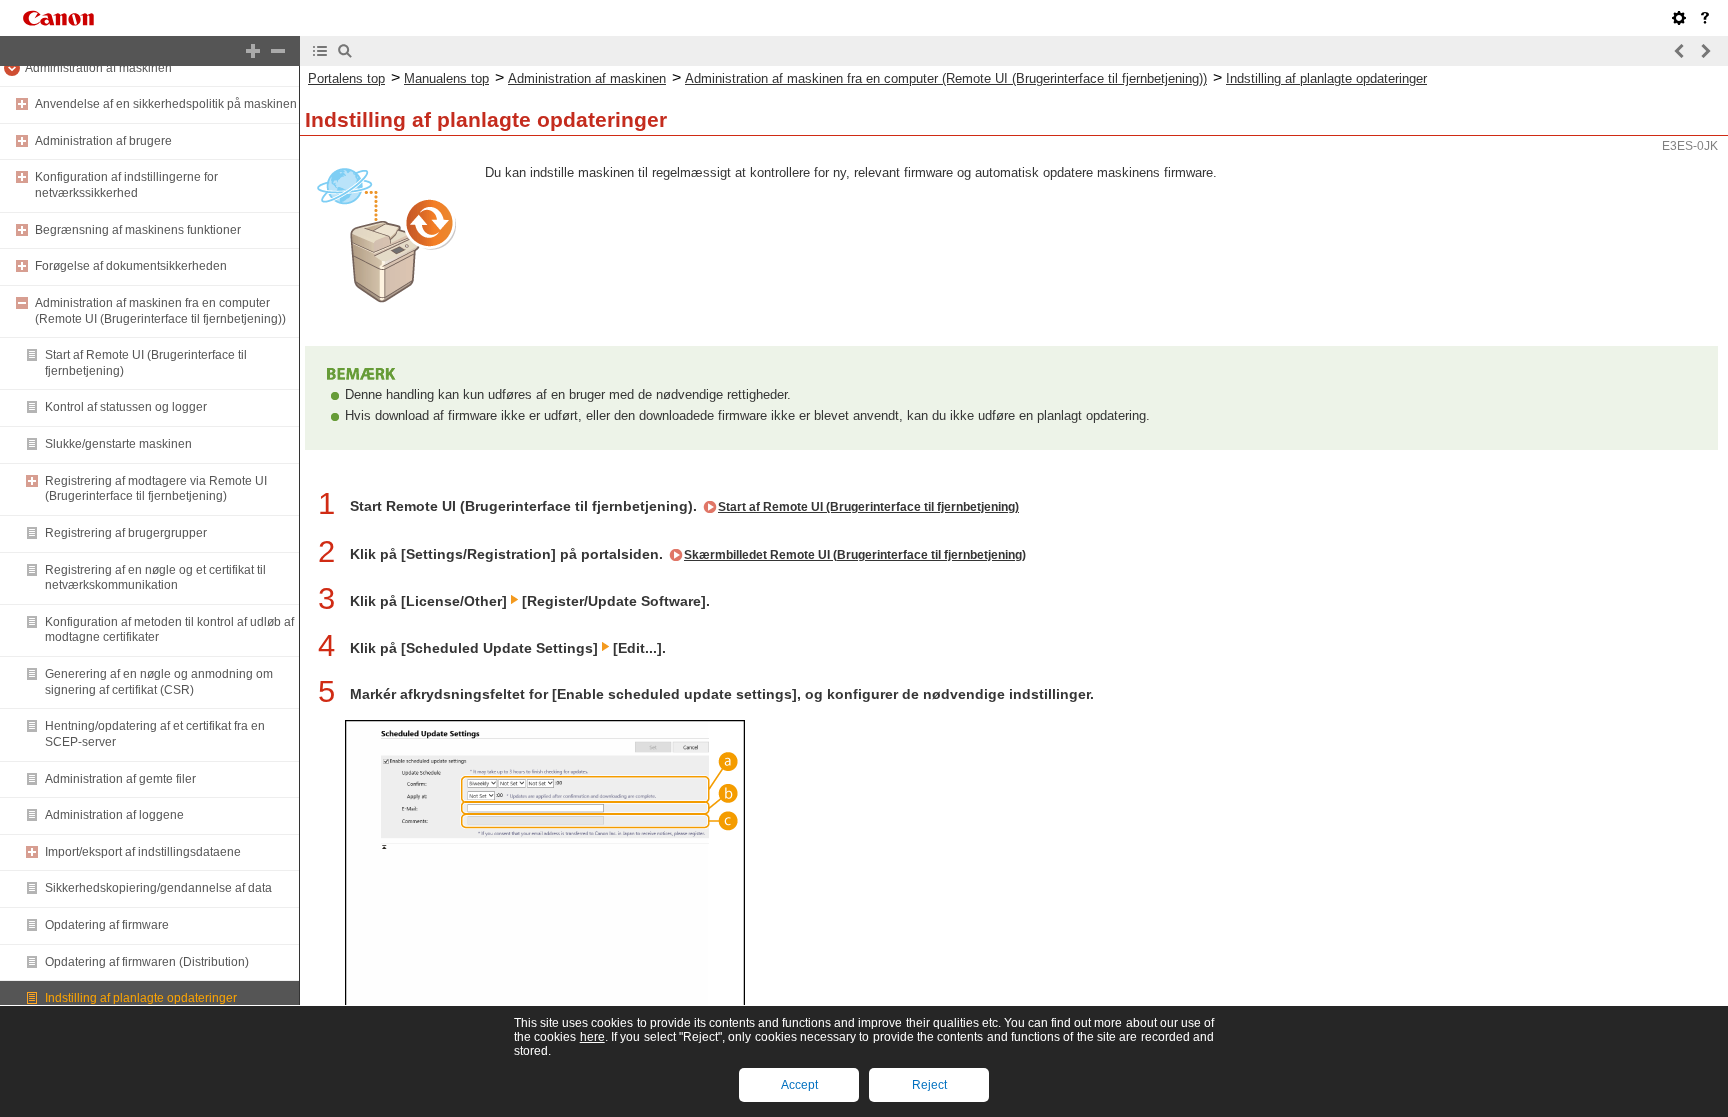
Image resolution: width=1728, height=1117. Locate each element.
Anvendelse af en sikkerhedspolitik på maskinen (166, 104)
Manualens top (446, 78)
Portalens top (346, 78)
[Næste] (1705, 51)
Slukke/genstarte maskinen (118, 444)
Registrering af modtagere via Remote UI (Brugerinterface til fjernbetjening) (156, 489)
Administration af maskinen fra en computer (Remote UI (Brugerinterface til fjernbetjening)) (160, 311)
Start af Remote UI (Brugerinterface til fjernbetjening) (868, 507)
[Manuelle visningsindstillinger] (1679, 18)
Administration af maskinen (98, 68)
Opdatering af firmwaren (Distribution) (147, 962)
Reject (929, 1085)
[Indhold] (320, 51)
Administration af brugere (103, 141)
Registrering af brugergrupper (126, 533)
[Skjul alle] (278, 51)
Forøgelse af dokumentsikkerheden (131, 266)
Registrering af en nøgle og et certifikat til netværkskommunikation (155, 578)
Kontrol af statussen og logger (126, 407)
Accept (799, 1085)
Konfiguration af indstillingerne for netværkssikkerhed (126, 185)
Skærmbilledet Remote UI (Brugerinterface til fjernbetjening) (855, 555)
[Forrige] (1680, 51)
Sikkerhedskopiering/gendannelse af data (158, 888)
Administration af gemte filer (120, 779)
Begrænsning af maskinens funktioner (138, 230)
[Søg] (345, 51)
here (592, 1037)
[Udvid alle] (253, 51)
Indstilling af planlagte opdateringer (141, 998)
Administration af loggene (114, 815)
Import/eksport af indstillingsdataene (143, 852)
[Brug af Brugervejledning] (1705, 18)
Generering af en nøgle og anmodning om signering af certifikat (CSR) (159, 682)
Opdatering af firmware (107, 925)
